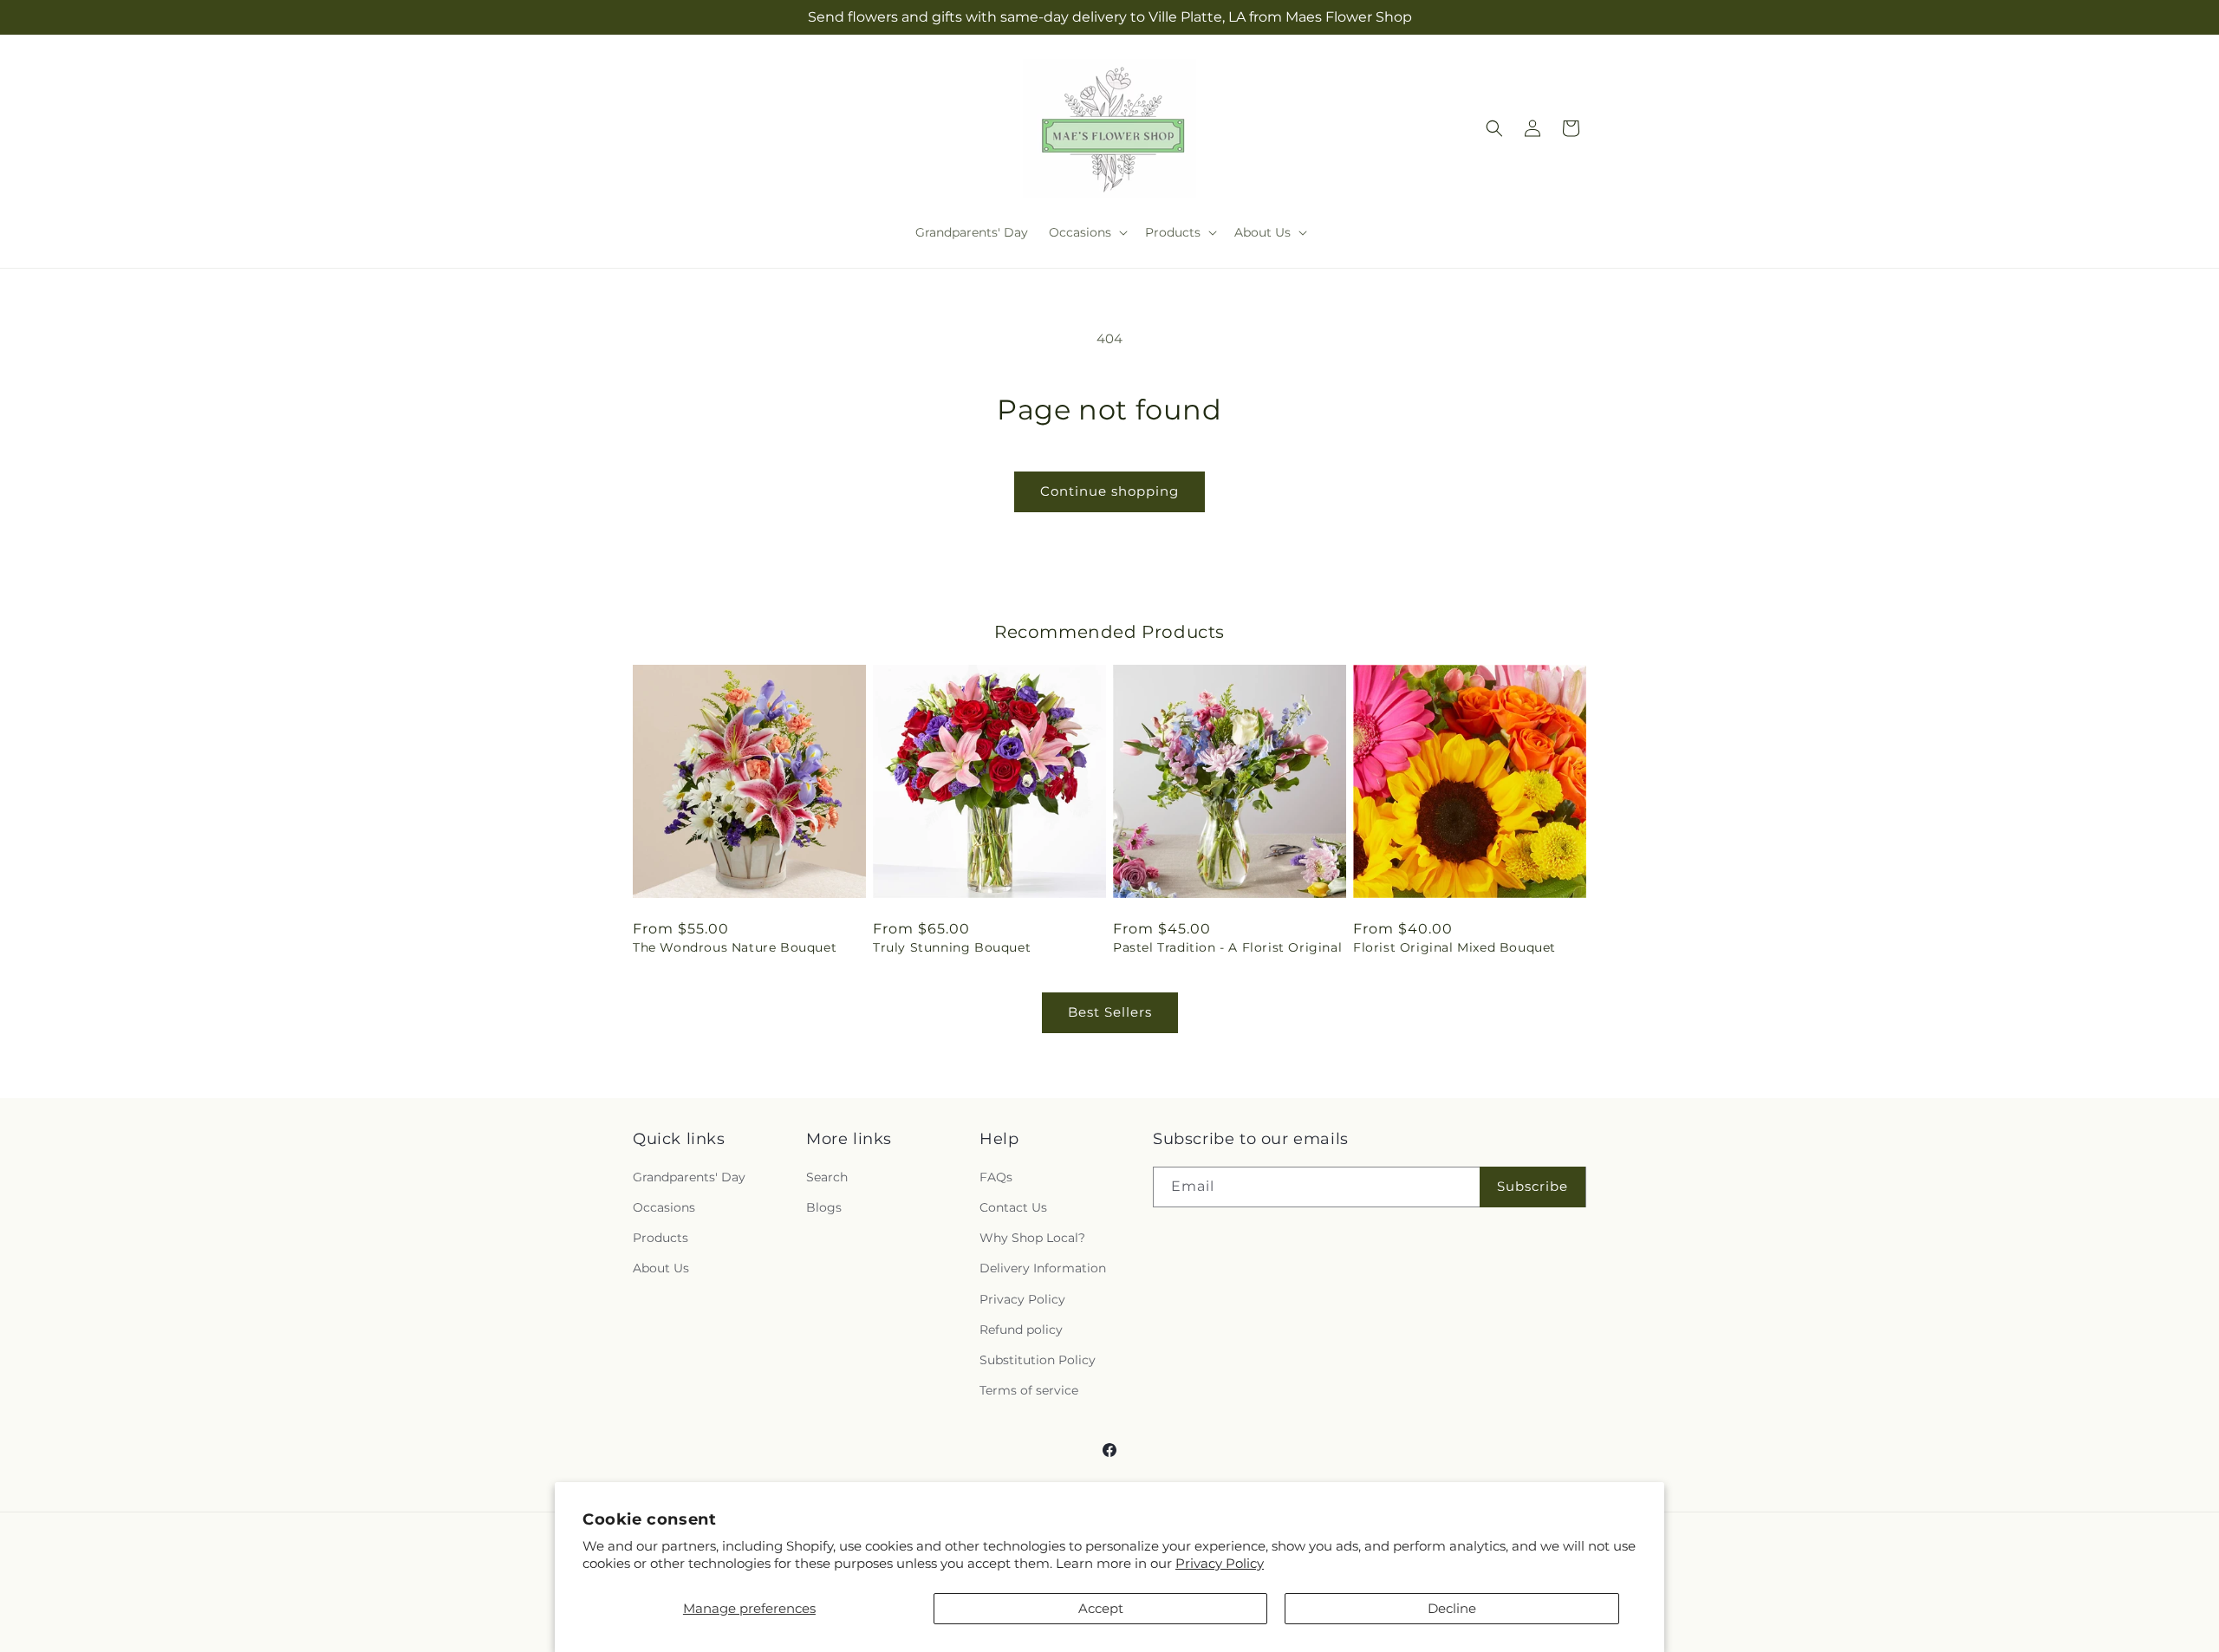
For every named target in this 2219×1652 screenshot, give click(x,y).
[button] (1087, 232)
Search (827, 1177)
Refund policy (1021, 1330)
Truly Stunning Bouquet (952, 947)
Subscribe (1532, 1186)
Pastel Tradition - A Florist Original (1227, 947)
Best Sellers (1110, 1012)
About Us (661, 1268)
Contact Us (1013, 1207)
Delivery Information (1043, 1268)
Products (660, 1238)
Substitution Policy (1038, 1360)
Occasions (664, 1207)
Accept (1101, 1608)
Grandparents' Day (689, 1177)
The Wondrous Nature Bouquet (735, 947)
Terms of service (1029, 1390)
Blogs (824, 1207)
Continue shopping (1109, 491)
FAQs (996, 1177)
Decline (1452, 1608)
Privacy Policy (1220, 1563)
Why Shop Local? (1032, 1238)
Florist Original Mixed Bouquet (1454, 947)
